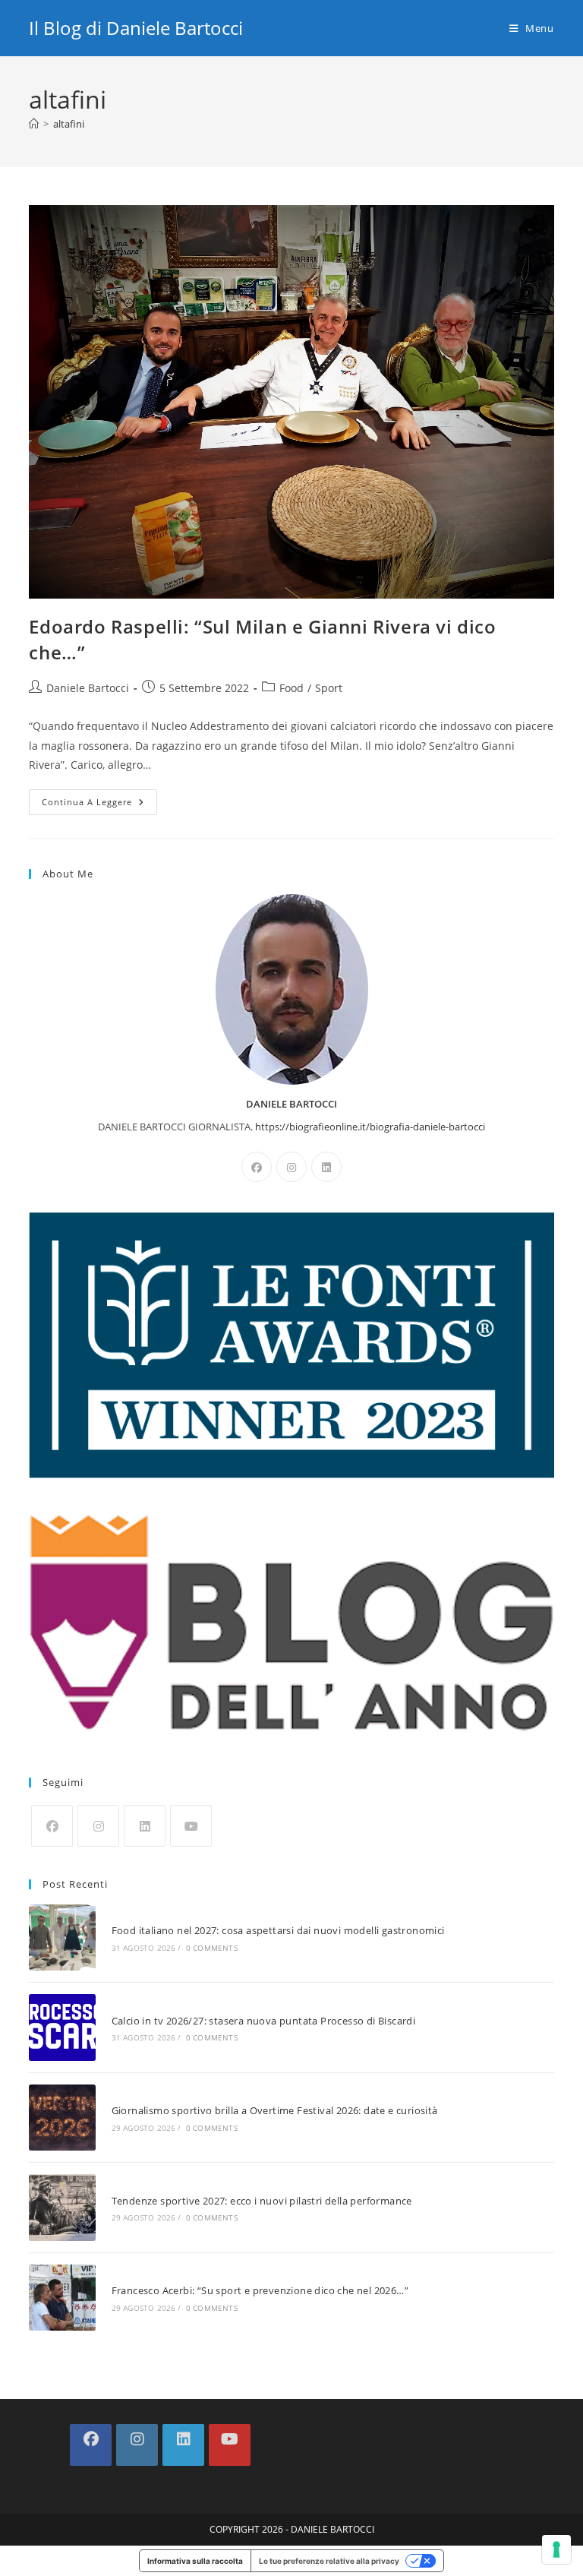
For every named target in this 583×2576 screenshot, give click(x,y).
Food (291, 688)
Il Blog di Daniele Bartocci (136, 28)
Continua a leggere (99, 805)
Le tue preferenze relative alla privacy (329, 2561)
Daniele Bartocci (88, 688)
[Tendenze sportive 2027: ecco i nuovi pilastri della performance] (62, 2207)
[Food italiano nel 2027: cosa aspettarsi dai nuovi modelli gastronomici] (62, 1938)
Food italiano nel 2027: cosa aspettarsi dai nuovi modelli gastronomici (278, 1930)
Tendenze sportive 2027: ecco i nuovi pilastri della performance (262, 2201)
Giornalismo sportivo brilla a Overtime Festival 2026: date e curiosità (275, 2110)
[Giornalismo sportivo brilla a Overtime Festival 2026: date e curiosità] (62, 2118)
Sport (329, 688)
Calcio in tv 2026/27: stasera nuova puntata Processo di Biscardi (264, 2021)
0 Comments (212, 1948)
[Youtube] (191, 1826)
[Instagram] (291, 1167)
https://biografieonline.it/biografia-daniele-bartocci (370, 1127)
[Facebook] (257, 1167)
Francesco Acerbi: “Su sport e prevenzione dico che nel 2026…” (260, 2290)
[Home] (34, 124)
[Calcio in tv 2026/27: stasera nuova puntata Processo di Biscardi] (62, 2027)
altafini (69, 124)
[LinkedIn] (326, 1167)
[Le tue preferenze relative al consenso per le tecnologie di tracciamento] (556, 2549)
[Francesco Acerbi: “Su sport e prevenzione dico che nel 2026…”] (62, 2298)
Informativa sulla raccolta (195, 2561)
